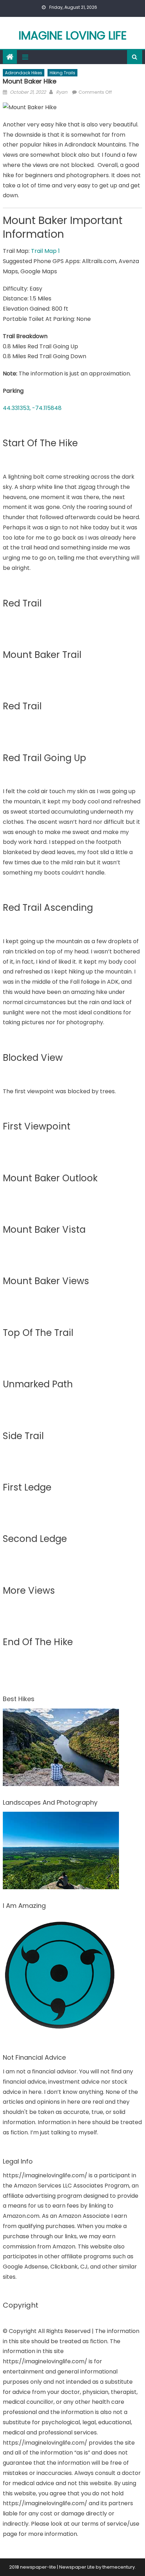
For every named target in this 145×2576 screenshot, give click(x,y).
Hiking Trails (62, 73)
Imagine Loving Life (73, 35)
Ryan (62, 92)
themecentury (119, 2567)
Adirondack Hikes (24, 73)
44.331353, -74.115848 (32, 408)
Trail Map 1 (45, 251)
